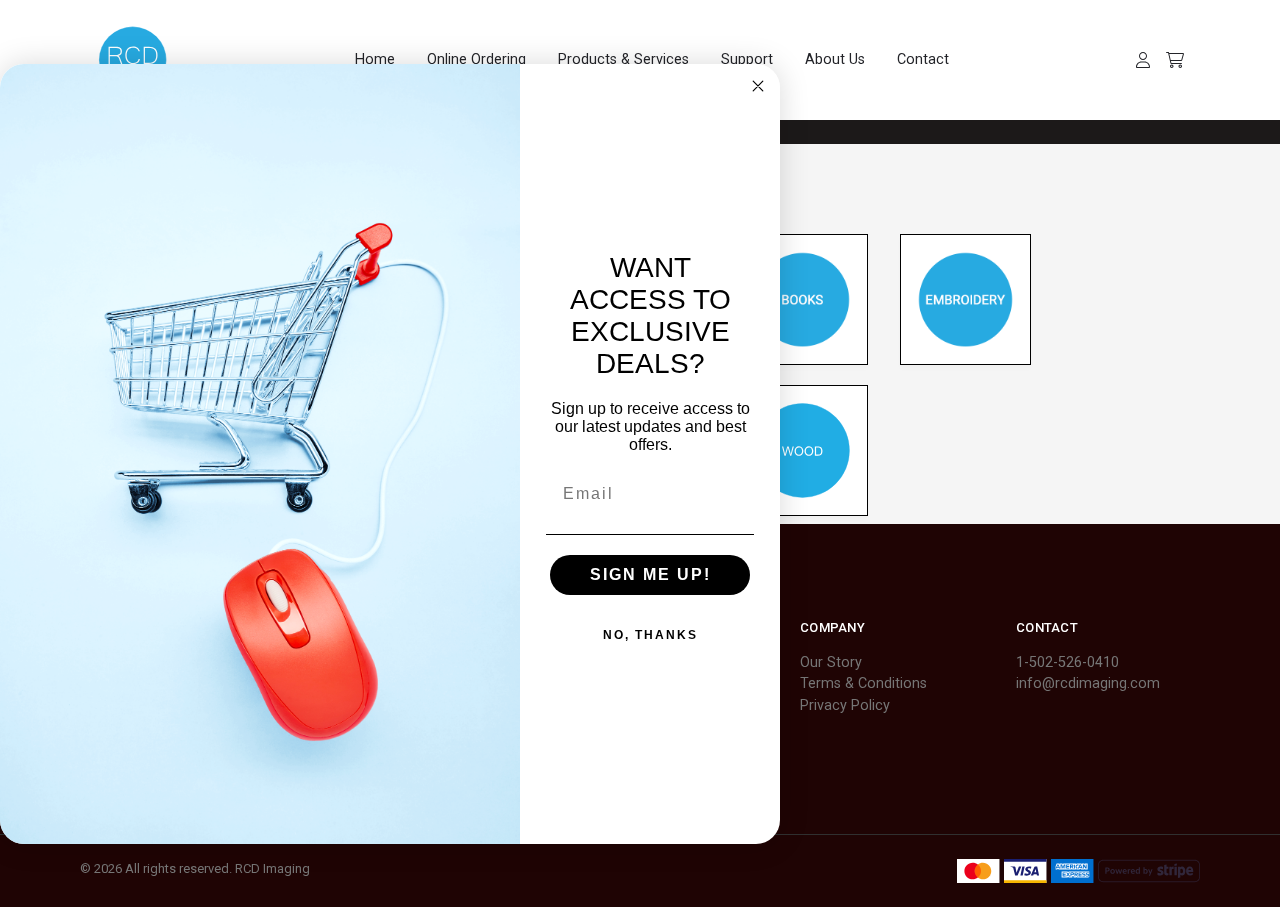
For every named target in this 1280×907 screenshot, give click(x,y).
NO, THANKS (650, 635)
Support (747, 59)
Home (375, 59)
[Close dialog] (758, 86)
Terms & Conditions (863, 683)
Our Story (831, 662)
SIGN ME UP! (650, 574)
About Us (835, 59)
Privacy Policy (845, 705)
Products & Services (623, 59)
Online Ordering (476, 59)
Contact (923, 59)
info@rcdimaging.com (1088, 683)
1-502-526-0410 (1067, 662)
